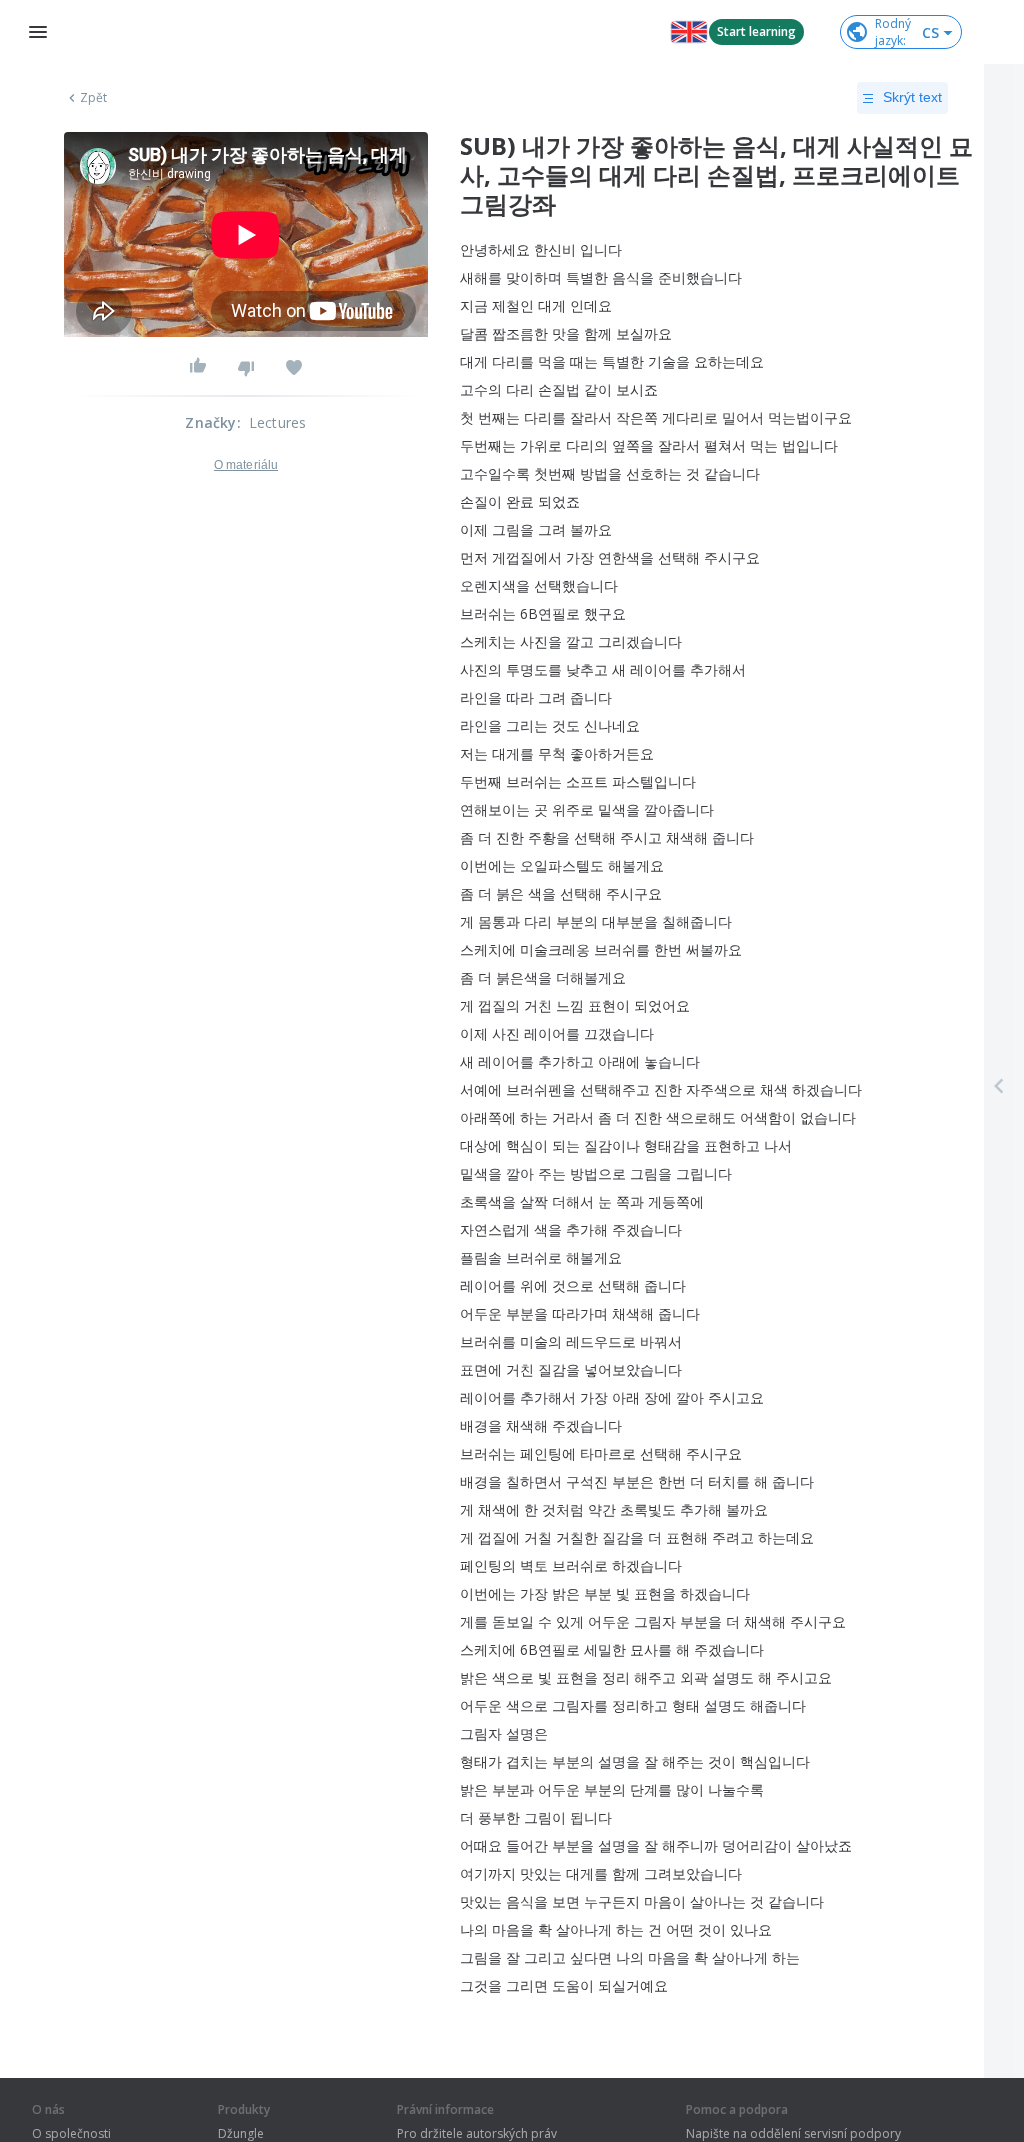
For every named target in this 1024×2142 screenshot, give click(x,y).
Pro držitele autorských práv (477, 2134)
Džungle (241, 2134)
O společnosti (71, 2134)
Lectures (278, 422)
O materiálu (246, 465)
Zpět (93, 98)
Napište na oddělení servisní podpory (793, 2134)
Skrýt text (912, 97)
